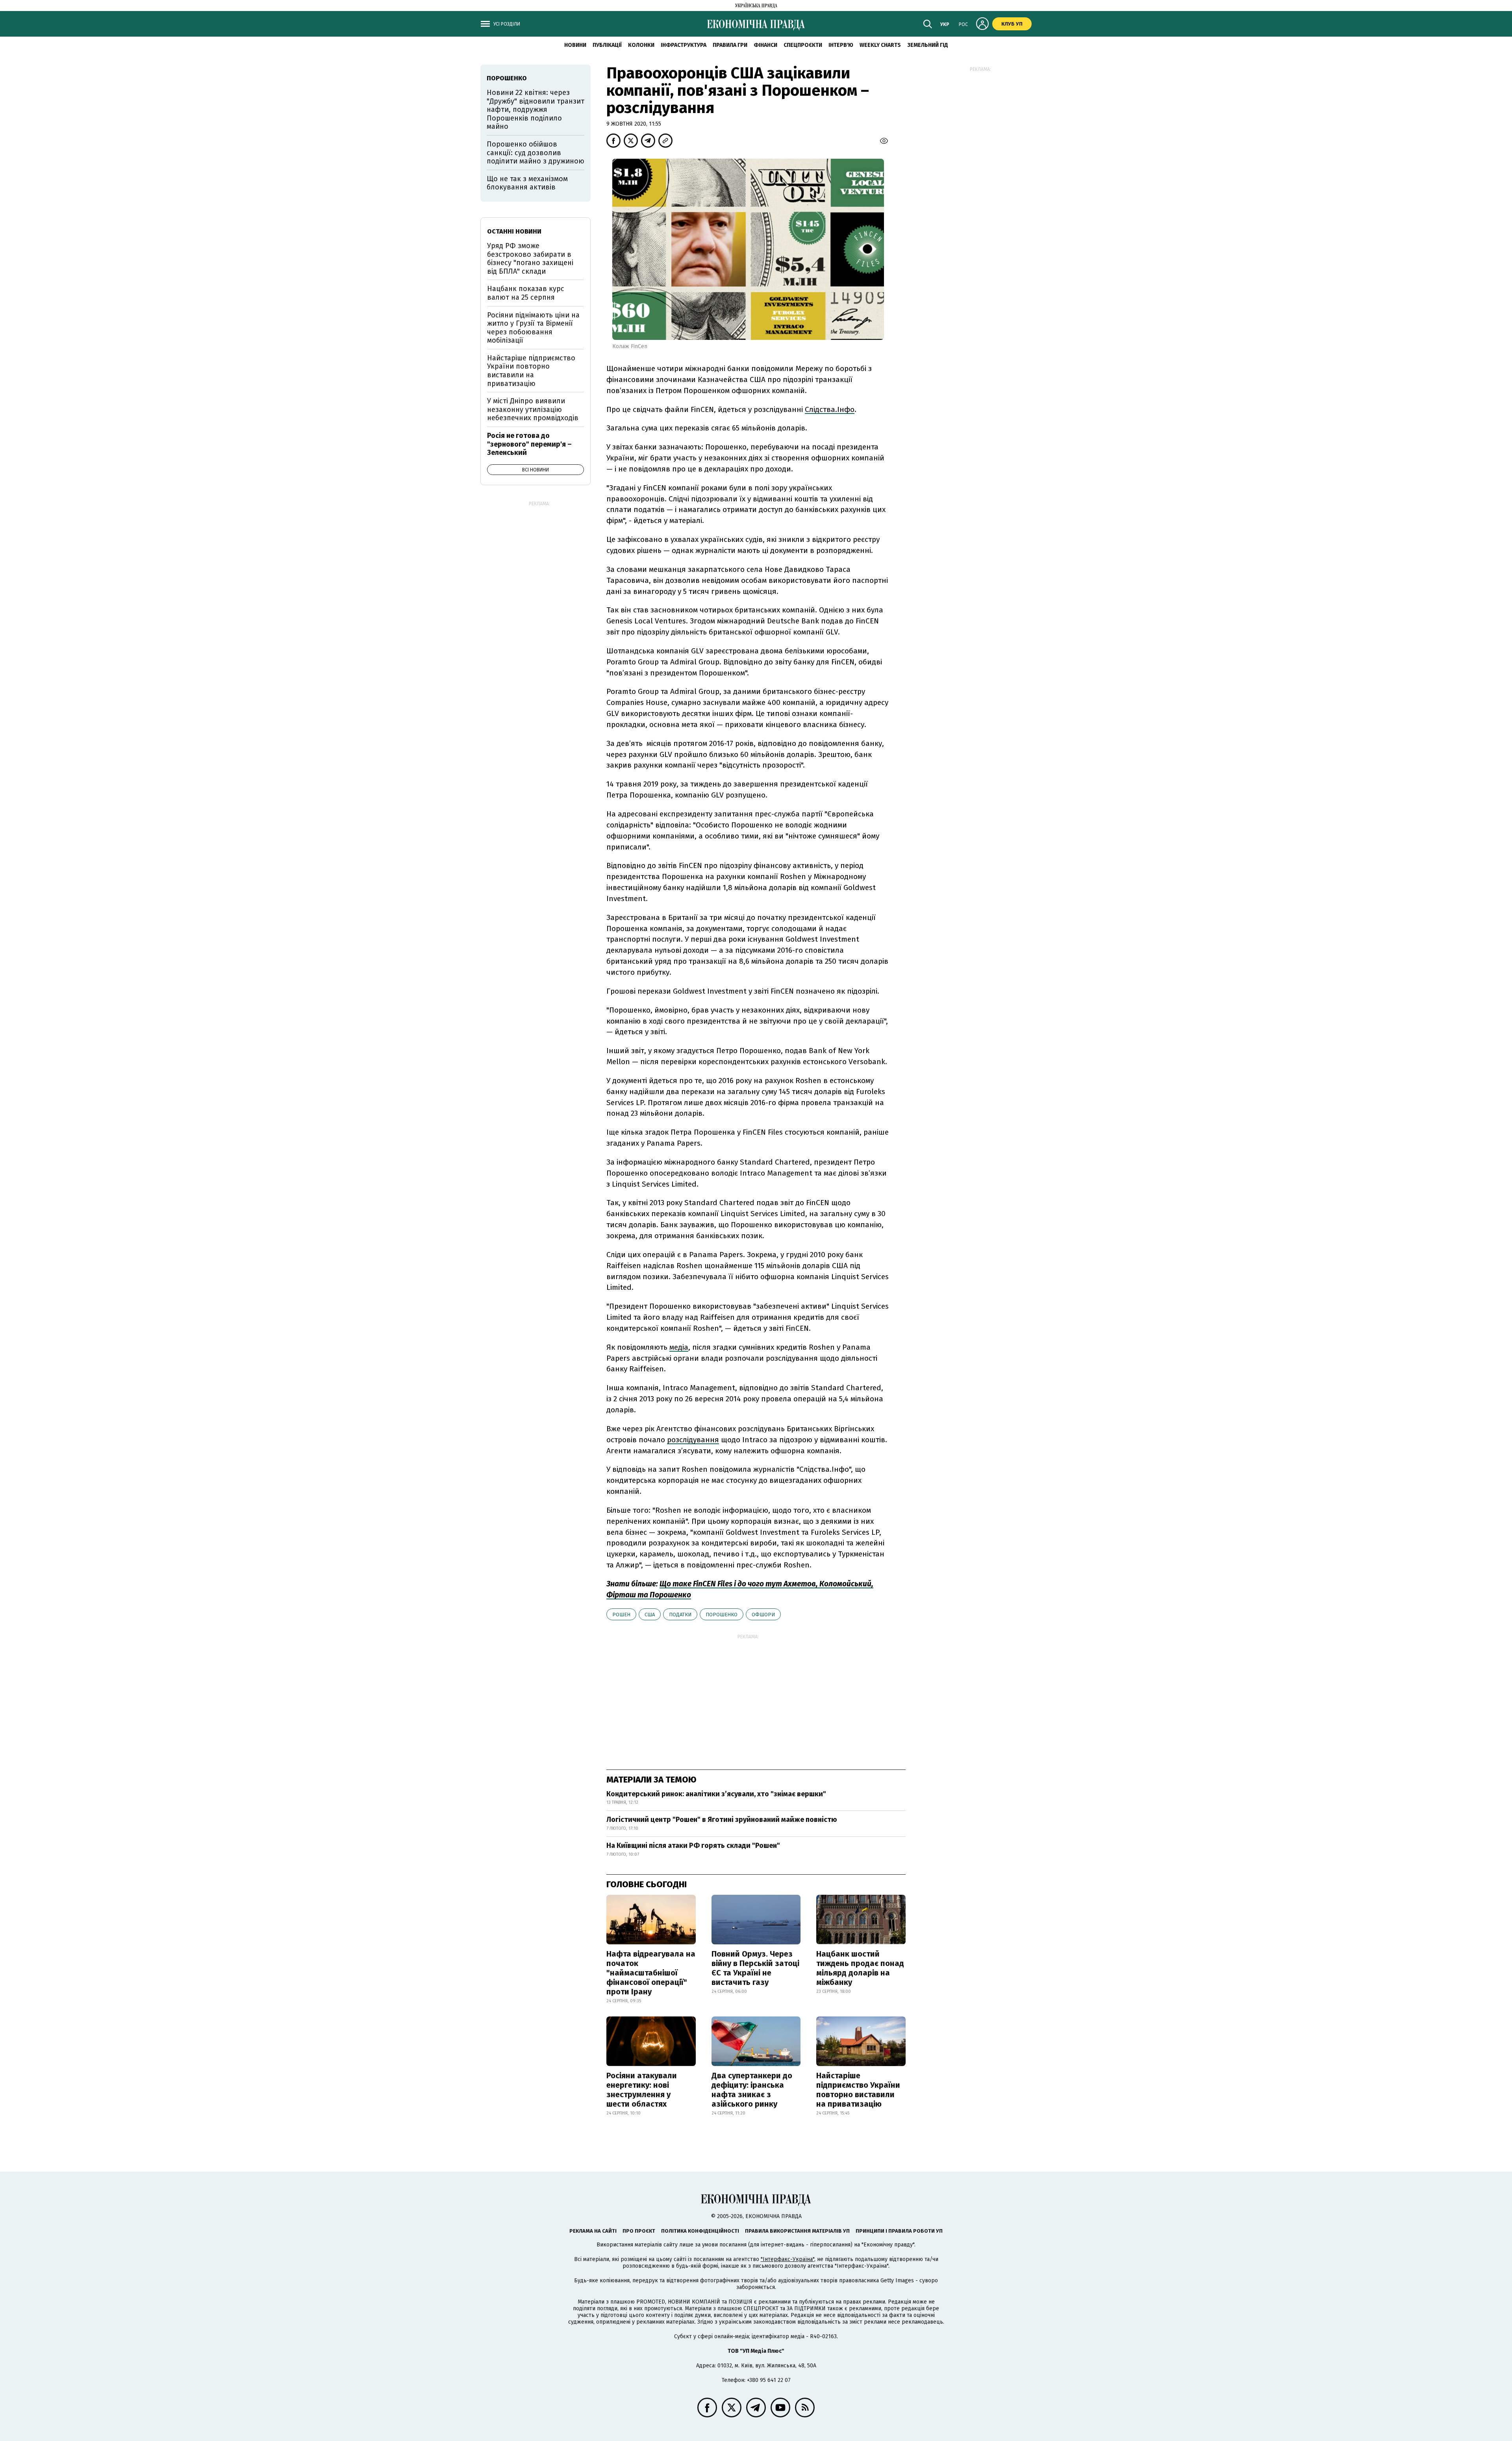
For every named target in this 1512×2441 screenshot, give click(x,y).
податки (680, 1615)
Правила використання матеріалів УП (797, 2231)
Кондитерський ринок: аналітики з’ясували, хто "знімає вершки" (716, 1794)
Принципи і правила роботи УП (899, 2231)
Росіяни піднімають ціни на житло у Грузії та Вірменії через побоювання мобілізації (533, 328)
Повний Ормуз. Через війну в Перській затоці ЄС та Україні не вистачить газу (755, 1968)
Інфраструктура (684, 45)
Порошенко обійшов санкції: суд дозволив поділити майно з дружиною (535, 153)
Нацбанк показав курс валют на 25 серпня (526, 293)
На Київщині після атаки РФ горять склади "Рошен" (693, 1846)
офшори (763, 1615)
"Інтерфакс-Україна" (787, 2259)
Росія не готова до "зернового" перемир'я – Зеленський (529, 444)
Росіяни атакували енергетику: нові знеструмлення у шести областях (642, 2090)
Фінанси (765, 45)
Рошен (621, 1615)
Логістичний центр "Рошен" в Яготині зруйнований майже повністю (722, 1820)
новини (575, 45)
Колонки (641, 45)
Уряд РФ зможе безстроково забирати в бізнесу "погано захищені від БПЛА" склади (530, 259)
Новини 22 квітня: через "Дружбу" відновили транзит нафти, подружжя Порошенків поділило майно (535, 109)
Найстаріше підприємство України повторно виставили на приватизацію (858, 2090)
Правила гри (730, 45)
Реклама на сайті (593, 2231)
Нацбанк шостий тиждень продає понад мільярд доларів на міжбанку (860, 1968)
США (650, 1615)
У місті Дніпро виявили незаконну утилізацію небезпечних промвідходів (533, 409)
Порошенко (722, 1615)
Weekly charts (880, 45)
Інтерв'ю (841, 45)
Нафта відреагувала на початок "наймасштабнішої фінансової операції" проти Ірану (651, 1973)
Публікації (607, 45)
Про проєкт (639, 2231)
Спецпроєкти (803, 45)
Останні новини (514, 231)
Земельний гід (928, 45)
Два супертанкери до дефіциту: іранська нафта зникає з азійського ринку (752, 2090)
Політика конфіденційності (700, 2231)
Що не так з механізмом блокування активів (527, 183)
